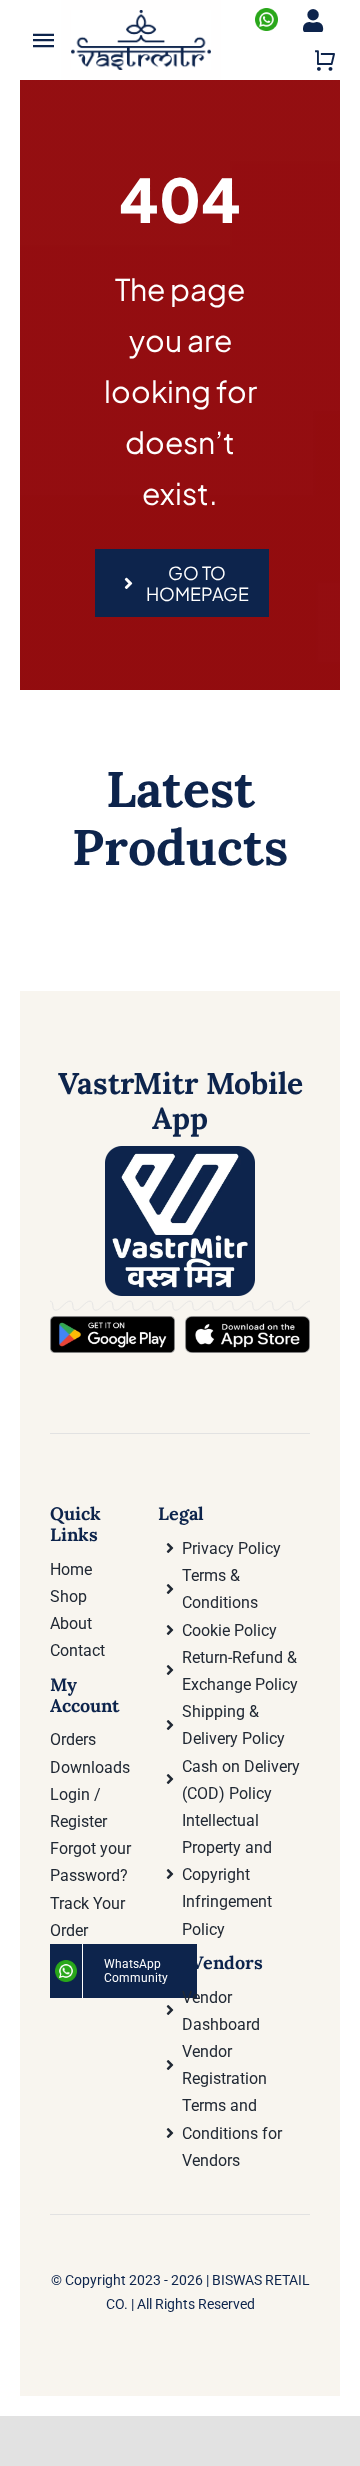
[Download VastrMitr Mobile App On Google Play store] (112, 1323)
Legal (181, 1513)
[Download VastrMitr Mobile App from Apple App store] (247, 1323)
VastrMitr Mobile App (180, 1100)
